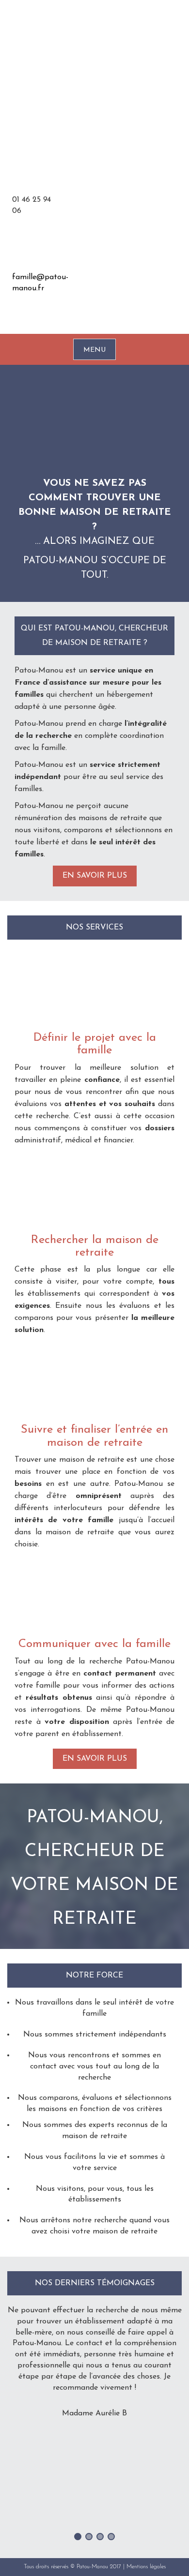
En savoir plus (95, 876)
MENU (94, 350)
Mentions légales (146, 2567)
